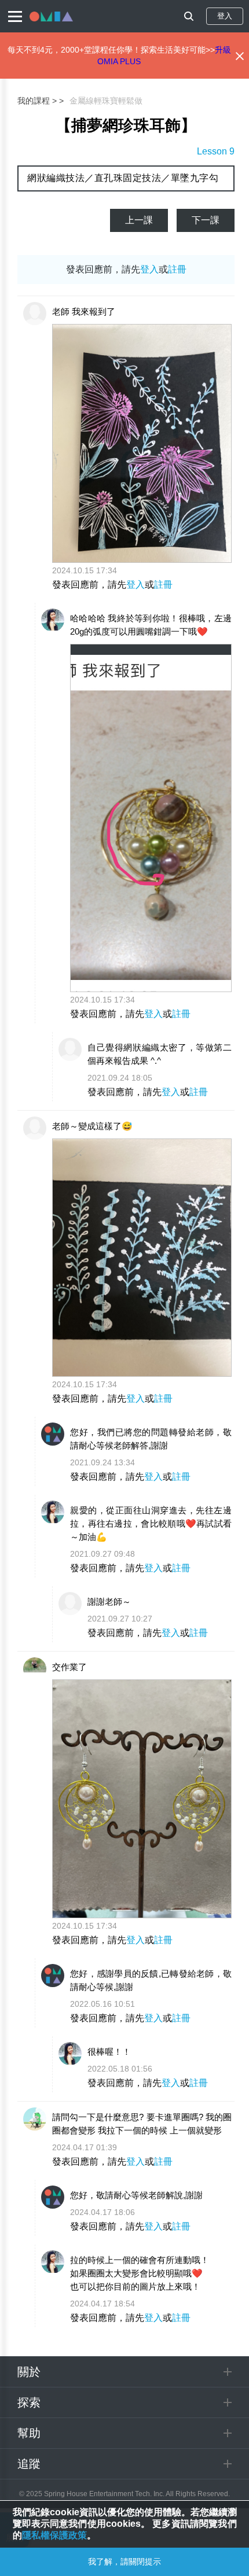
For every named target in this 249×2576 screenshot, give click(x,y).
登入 (225, 16)
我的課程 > (37, 101)
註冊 (177, 269)
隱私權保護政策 (54, 2535)
